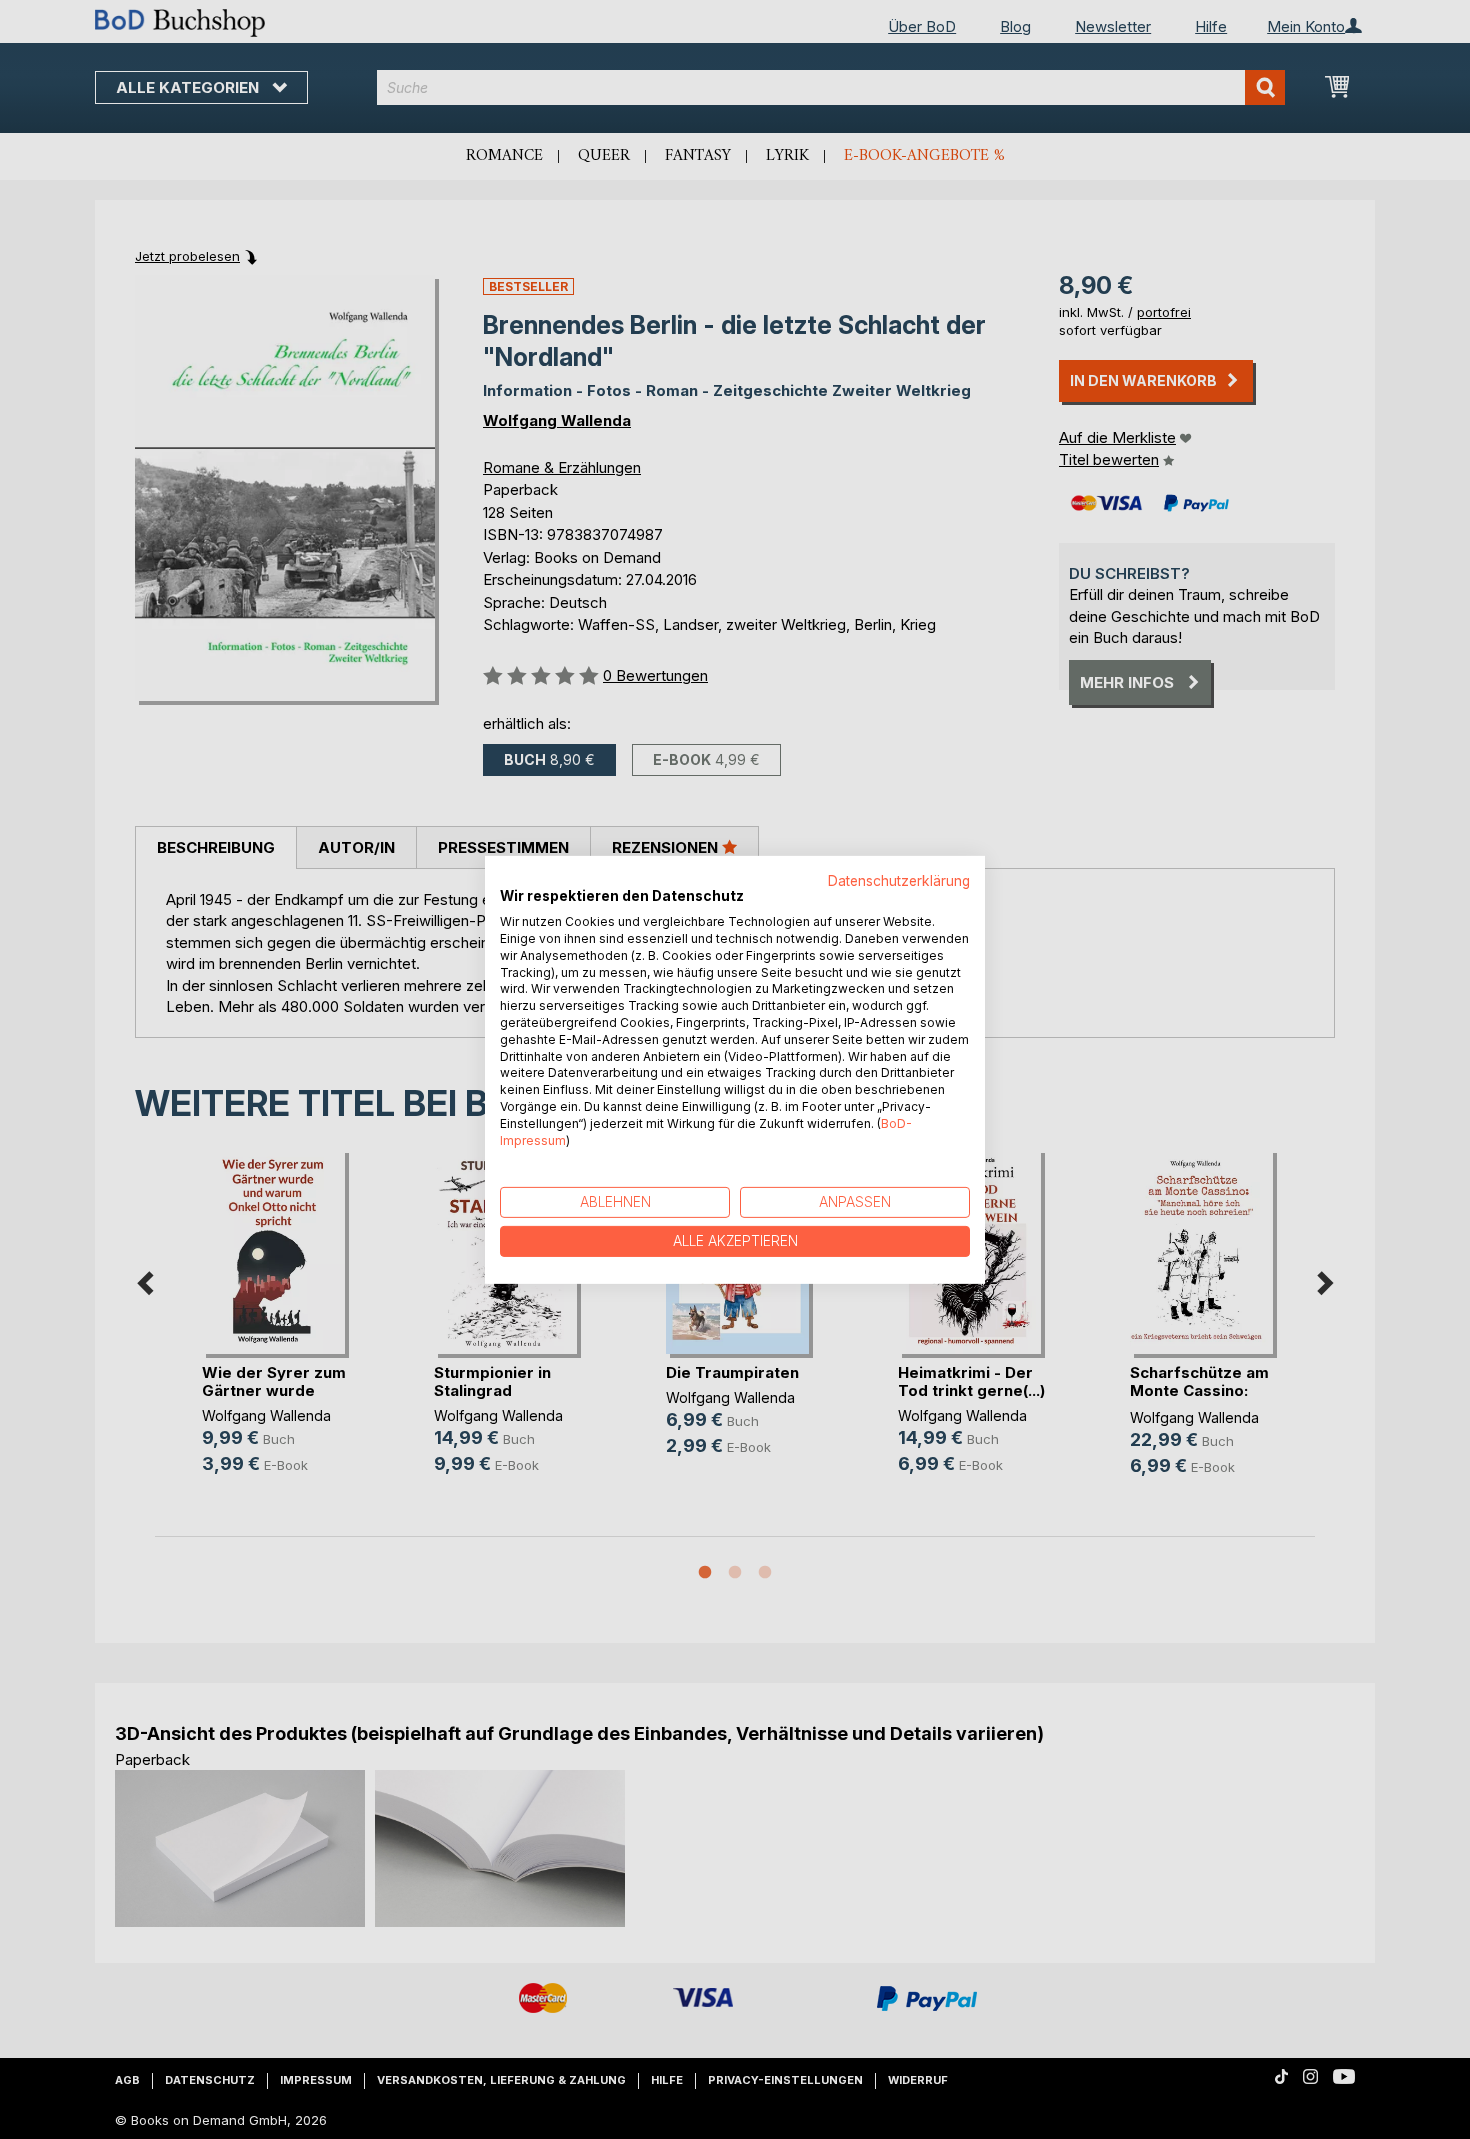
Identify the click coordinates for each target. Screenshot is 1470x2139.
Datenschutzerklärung (899, 880)
